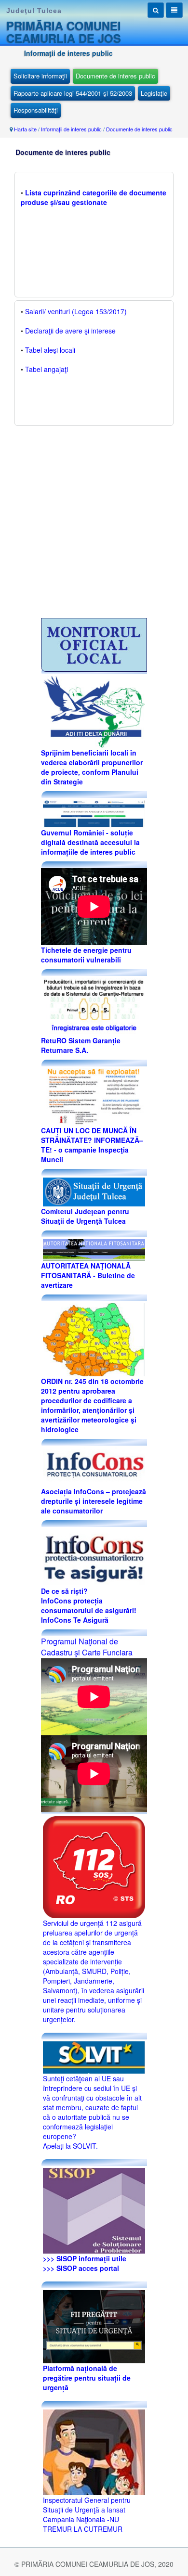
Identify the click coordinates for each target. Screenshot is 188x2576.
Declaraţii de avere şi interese (70, 331)
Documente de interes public (115, 76)
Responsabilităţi (36, 110)
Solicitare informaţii (40, 76)
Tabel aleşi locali (50, 350)
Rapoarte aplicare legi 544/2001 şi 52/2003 (73, 93)
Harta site (25, 129)
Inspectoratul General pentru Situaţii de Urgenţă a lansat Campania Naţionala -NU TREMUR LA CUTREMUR (87, 2514)
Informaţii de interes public (71, 129)
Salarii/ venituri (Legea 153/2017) (76, 311)
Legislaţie (154, 93)
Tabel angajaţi (47, 369)
